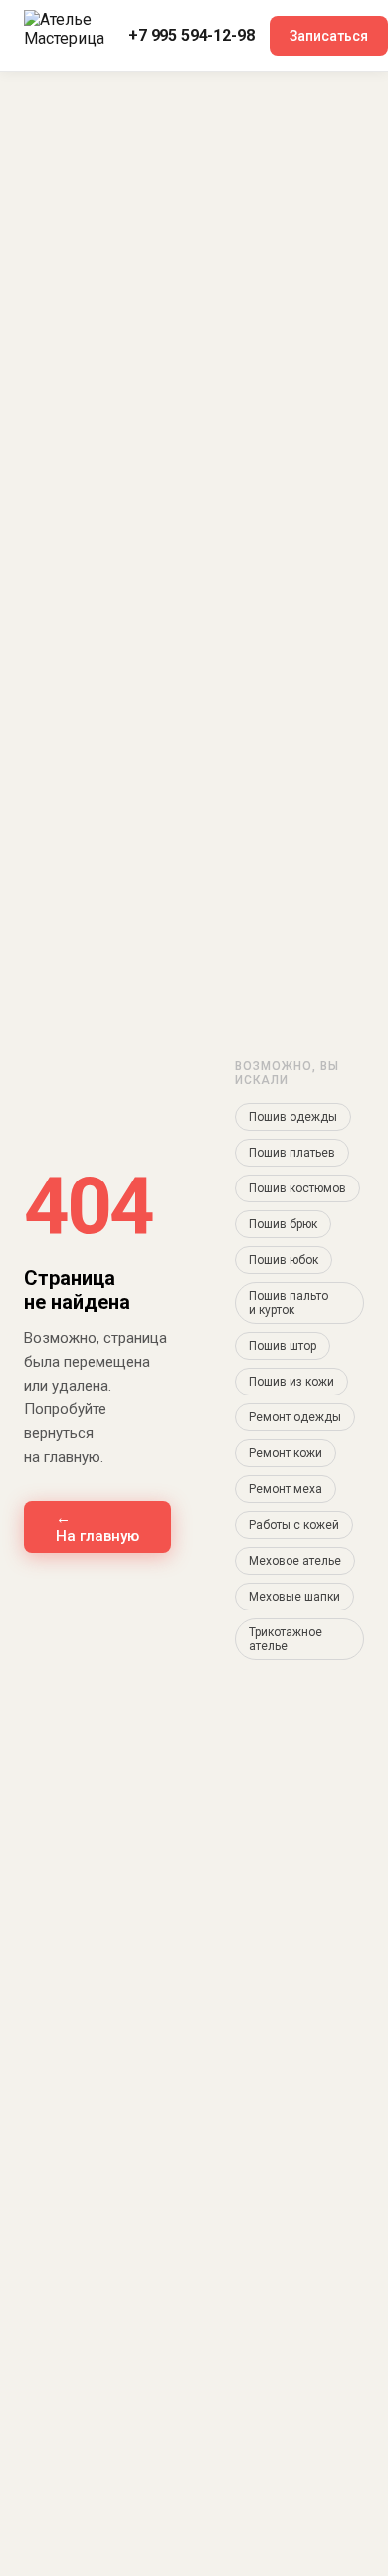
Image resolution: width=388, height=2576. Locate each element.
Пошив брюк (283, 1224)
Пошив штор (283, 1346)
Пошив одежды (293, 1117)
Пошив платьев (292, 1153)
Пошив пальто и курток (289, 1303)
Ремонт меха (286, 1489)
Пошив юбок (284, 1260)
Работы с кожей (294, 1525)
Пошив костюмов (297, 1188)
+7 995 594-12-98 (191, 35)
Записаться (329, 36)
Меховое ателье (295, 1561)
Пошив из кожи (291, 1382)
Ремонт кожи (286, 1453)
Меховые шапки (294, 1597)
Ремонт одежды (295, 1417)
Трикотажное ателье (286, 1639)
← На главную (97, 1527)
